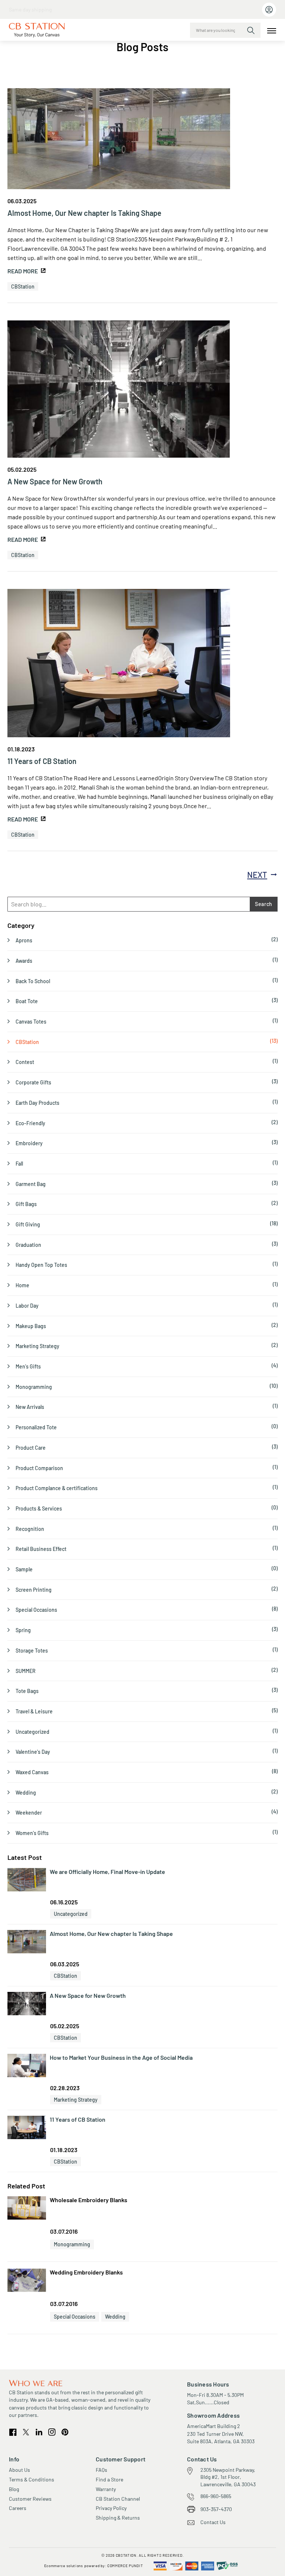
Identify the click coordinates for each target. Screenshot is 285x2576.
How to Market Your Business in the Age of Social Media (121, 2057)
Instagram (52, 2432)
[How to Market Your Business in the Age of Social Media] (27, 2066)
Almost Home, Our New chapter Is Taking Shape (84, 213)
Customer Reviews (30, 2499)
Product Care (31, 1448)
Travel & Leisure (34, 1711)
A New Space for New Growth (55, 481)
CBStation (23, 286)
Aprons (24, 940)
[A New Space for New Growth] (119, 390)
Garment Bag (31, 1184)
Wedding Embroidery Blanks (86, 2272)
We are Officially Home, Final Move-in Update (107, 1872)
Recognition (30, 1529)
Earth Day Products (37, 1103)
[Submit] (251, 30)
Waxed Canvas (32, 1772)
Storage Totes (32, 1651)
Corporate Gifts (33, 1082)
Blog (14, 2489)
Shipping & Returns (118, 2518)
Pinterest (65, 2432)
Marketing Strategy (37, 1346)
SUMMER (26, 1671)
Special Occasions (36, 1610)
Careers (18, 2508)
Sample (24, 1569)
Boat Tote (27, 1001)
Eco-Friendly (30, 1123)
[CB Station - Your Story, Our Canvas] (37, 30)
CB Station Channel (118, 2499)
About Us (19, 2470)
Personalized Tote (36, 1427)
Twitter (26, 2432)
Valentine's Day (33, 1752)
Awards (24, 961)
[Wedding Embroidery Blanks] (27, 2281)
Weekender (29, 1813)
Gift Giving (28, 1224)
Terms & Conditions (32, 2479)
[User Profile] (269, 10)
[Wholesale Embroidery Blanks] (27, 2209)
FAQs (101, 2470)
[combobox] (225, 30)
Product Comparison (39, 1468)
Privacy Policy (111, 2508)
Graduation (28, 1245)
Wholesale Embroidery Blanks (89, 2200)
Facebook (13, 2432)
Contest (25, 1062)
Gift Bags (26, 1204)
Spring (23, 1630)
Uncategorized (32, 1732)
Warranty (106, 2489)
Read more (23, 271)
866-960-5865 (216, 2496)
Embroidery (29, 1143)
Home (22, 1285)
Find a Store (109, 2479)
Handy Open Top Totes (41, 1265)
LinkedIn (39, 2432)
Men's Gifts (28, 1366)
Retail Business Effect (41, 1549)
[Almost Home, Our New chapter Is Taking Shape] (119, 140)
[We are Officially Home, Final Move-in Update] (27, 1880)
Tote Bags (27, 1691)
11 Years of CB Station (42, 761)
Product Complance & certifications (57, 1488)
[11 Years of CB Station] (119, 664)
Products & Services (39, 1508)
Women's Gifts (32, 1833)
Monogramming (34, 1387)
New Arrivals (30, 1407)
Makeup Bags (31, 1326)
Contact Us (213, 2522)
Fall (19, 1164)
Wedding (26, 1793)
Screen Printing (34, 1590)
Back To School (33, 981)
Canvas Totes (31, 1022)
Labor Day (27, 1306)
